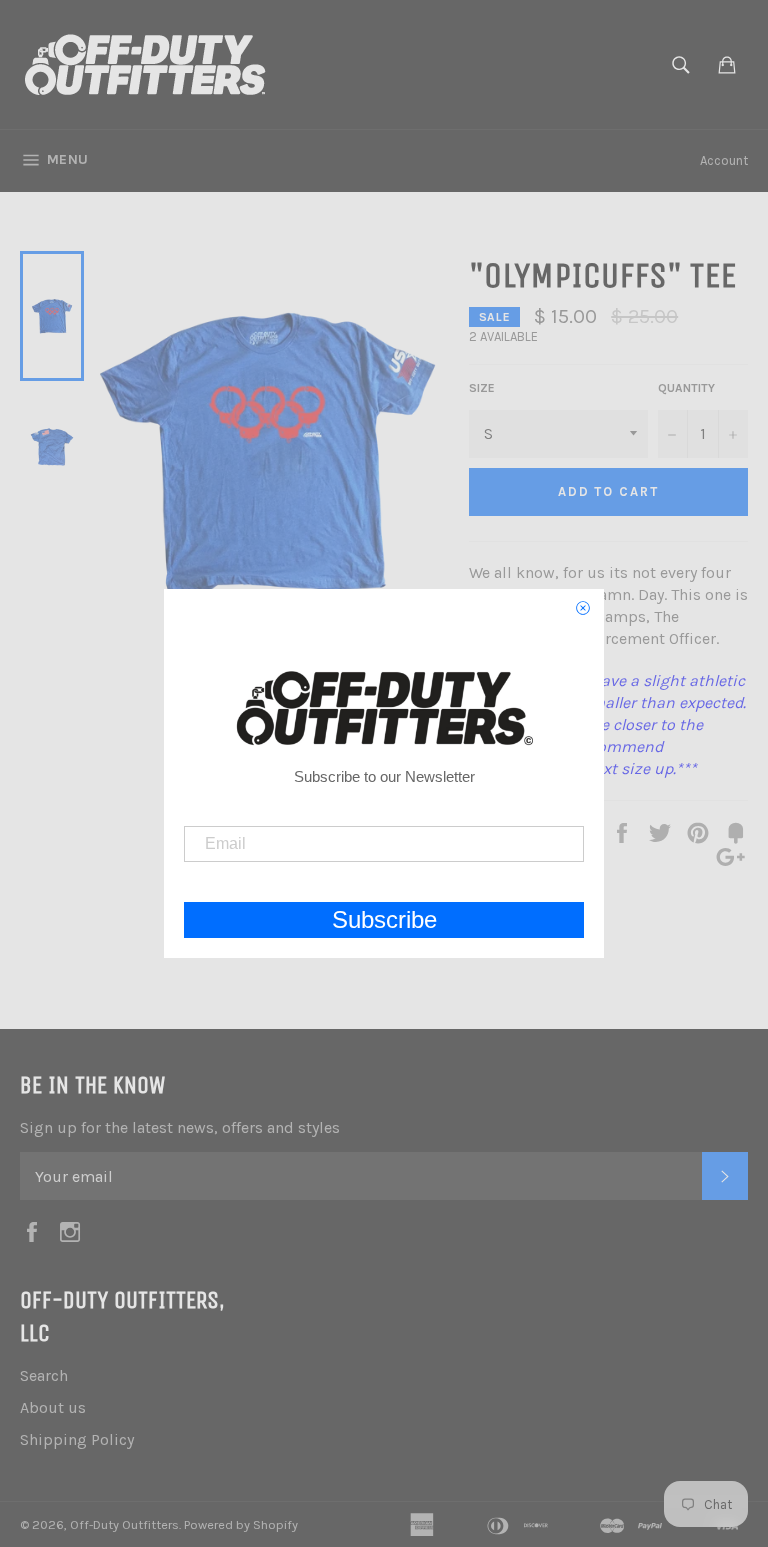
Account (724, 160)
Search (44, 1375)
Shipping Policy (77, 1439)
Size (482, 388)
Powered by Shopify (241, 1524)
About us (53, 1407)
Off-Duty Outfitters (124, 1524)
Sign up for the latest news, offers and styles (180, 1127)
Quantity (686, 388)
